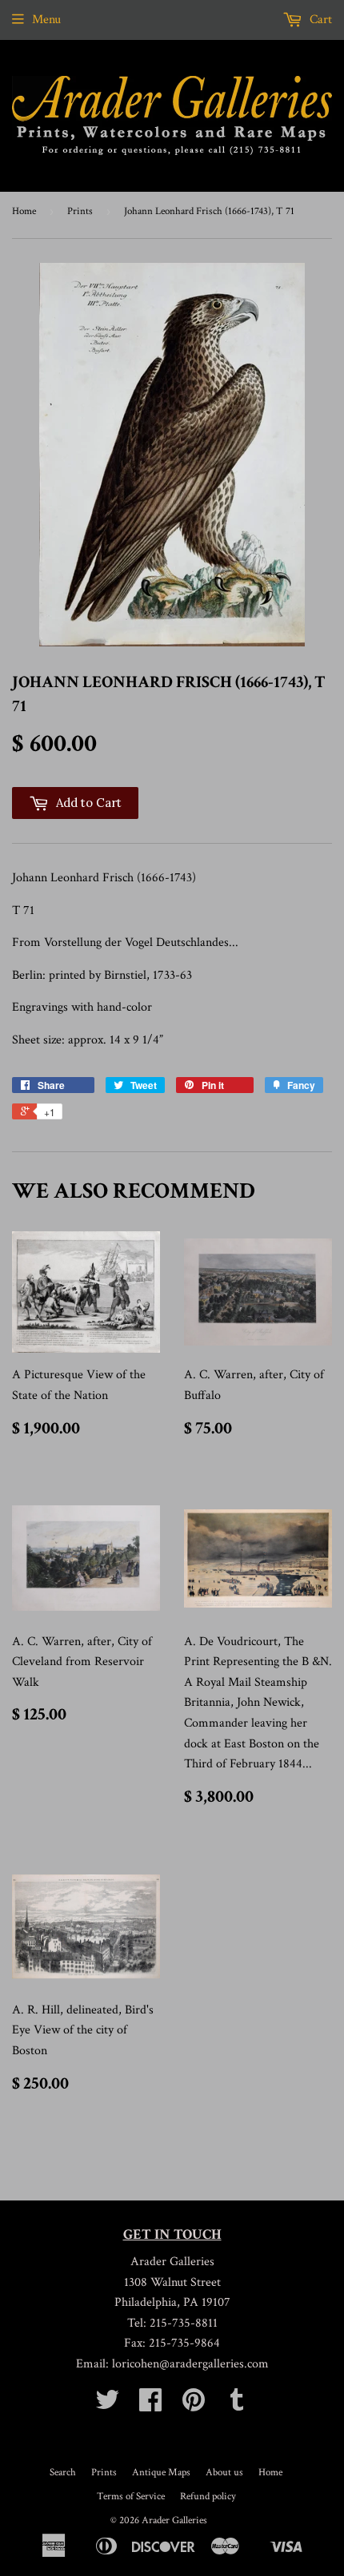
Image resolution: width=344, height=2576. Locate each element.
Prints (80, 211)
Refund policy (208, 2496)
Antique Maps (161, 2473)
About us (224, 2473)
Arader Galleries (174, 2520)
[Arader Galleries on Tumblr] (237, 2405)
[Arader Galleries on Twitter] (107, 2405)
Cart (319, 20)
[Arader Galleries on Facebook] (150, 2405)
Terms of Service (131, 2496)
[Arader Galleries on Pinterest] (194, 2405)
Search (63, 2473)
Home (24, 211)
